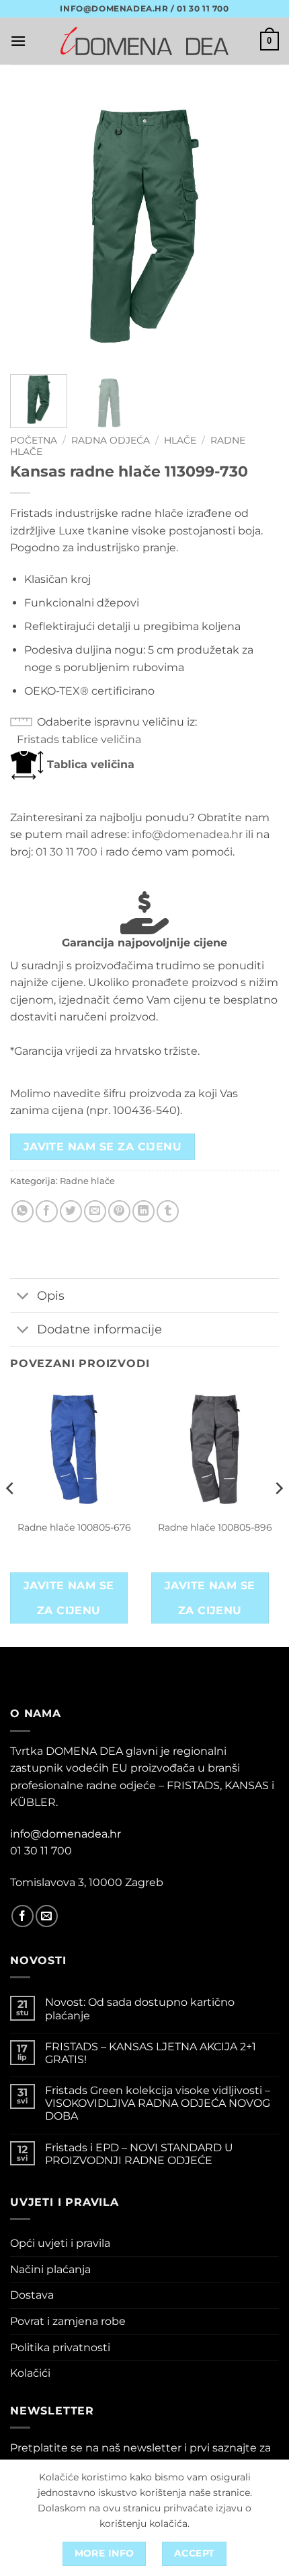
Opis (51, 1295)
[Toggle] (23, 1297)
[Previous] (32, 226)
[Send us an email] (47, 1916)
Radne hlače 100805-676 (74, 1527)
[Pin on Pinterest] (119, 1211)
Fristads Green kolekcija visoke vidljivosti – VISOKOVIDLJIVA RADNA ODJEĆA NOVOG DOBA (158, 2103)
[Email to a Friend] (95, 1211)
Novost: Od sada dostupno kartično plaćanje (140, 2009)
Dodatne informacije (99, 1329)
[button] (18, 41)
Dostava (32, 2295)
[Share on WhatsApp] (23, 1211)
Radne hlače (87, 1181)
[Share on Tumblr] (168, 1211)
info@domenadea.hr (187, 834)
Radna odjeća (111, 440)
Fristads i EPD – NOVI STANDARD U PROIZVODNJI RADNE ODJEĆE (139, 2154)
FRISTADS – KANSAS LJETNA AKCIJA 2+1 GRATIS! (151, 2053)
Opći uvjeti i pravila (60, 2243)
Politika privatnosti (60, 2347)
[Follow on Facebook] (23, 1916)
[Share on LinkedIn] (143, 1211)
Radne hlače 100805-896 (215, 1527)
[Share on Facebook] (47, 1211)
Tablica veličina (89, 764)
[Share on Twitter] (71, 1211)
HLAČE (180, 440)
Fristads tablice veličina (79, 739)
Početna (34, 440)
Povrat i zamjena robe (68, 2321)
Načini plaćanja (50, 2269)
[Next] (257, 226)
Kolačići (30, 2373)
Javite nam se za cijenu (103, 1147)
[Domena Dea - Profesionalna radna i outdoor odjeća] (144, 41)
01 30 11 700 (67, 852)
